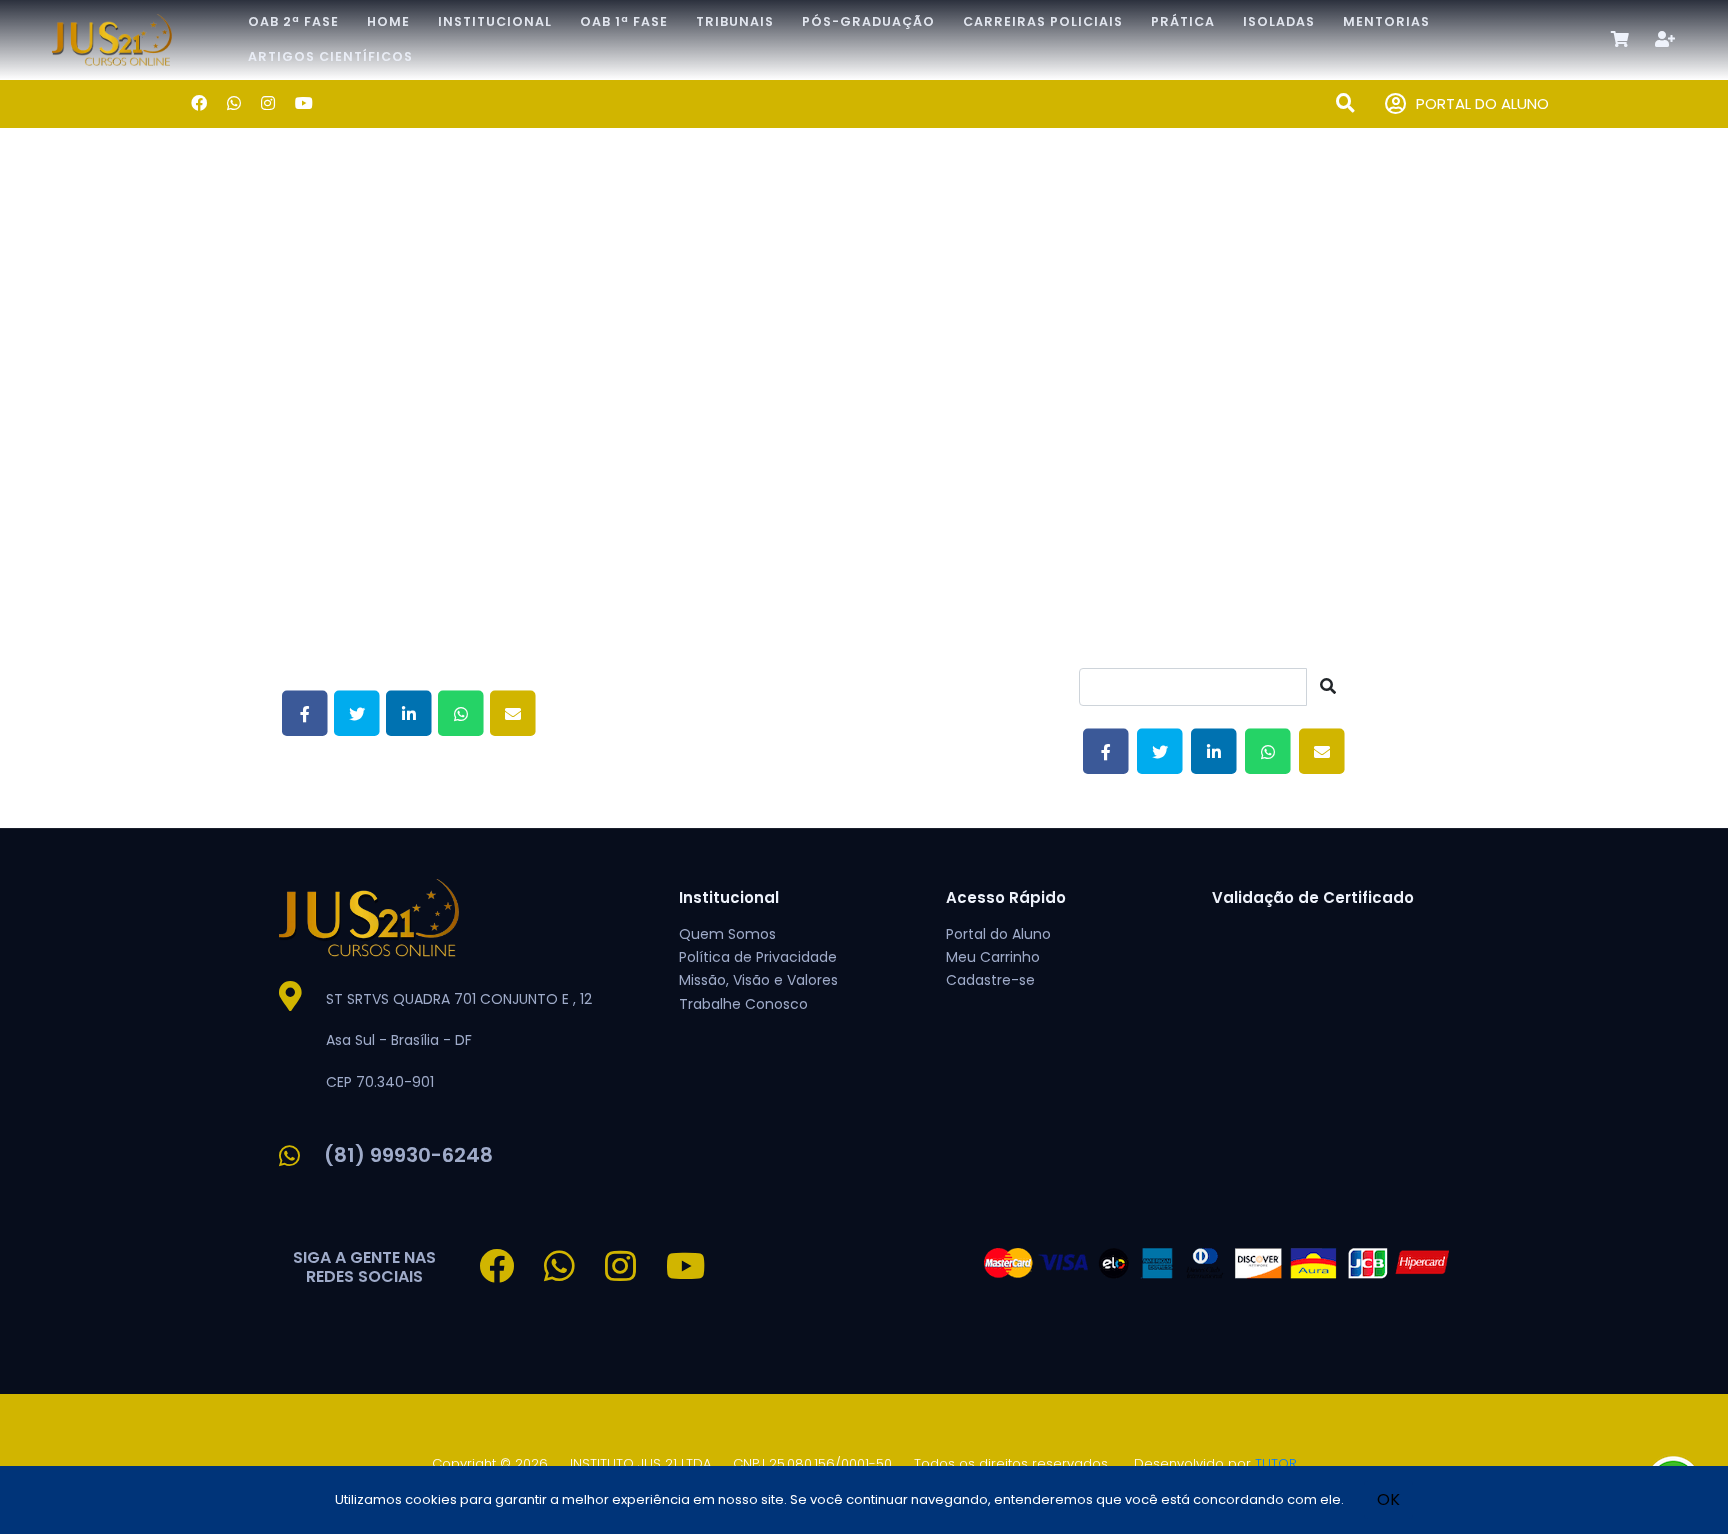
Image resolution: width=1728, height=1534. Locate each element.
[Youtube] (304, 103)
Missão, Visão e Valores (758, 980)
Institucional (495, 21)
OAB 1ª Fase (624, 21)
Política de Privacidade (758, 957)
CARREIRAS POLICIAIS (1043, 21)
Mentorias (1386, 21)
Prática (1183, 21)
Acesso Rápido (1006, 897)
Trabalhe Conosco (743, 1004)
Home (388, 21)
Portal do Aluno (998, 934)
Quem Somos (727, 934)
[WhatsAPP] (234, 103)
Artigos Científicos (330, 56)
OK (1388, 1499)
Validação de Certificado (1313, 897)
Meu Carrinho (993, 957)
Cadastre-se (990, 980)
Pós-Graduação (868, 21)
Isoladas (1279, 21)
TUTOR (1276, 1463)
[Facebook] (199, 103)
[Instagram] (268, 103)
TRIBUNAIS (735, 21)
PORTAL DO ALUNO (1482, 103)
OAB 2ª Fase (293, 21)
